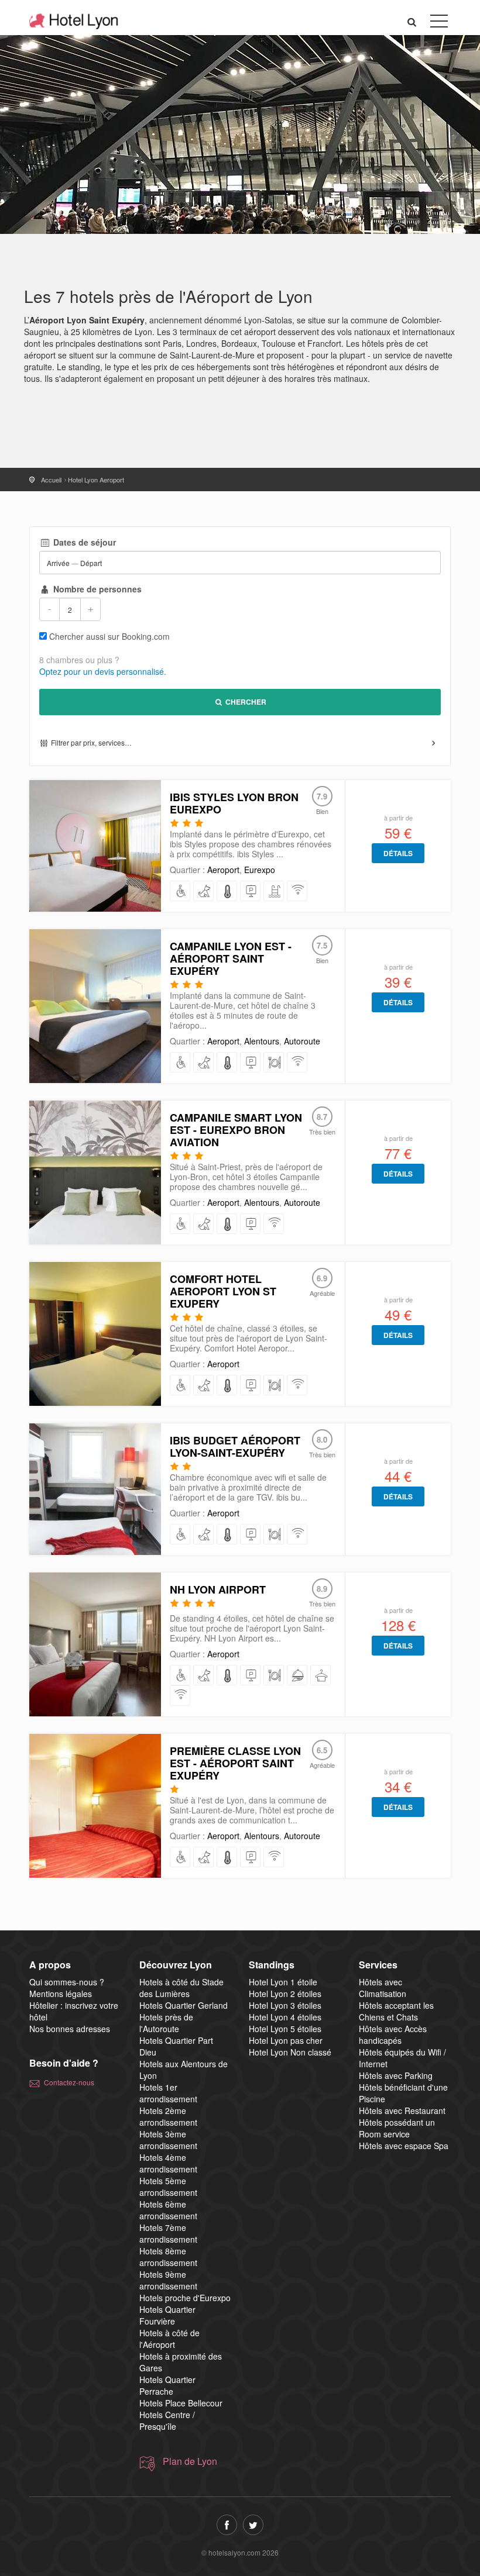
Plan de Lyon (190, 2461)
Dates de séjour (83, 542)
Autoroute (302, 1041)
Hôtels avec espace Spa (404, 2146)
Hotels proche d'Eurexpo (185, 2298)
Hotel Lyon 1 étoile (283, 1982)
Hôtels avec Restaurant (402, 2111)
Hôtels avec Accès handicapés (393, 2034)
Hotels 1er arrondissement (168, 2093)
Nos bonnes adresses (70, 2029)
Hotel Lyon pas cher (286, 2040)
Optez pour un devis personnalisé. (103, 671)
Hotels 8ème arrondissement (168, 2257)
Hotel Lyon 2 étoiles (285, 1994)
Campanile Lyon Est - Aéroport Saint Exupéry (231, 958)
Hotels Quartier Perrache (167, 2385)
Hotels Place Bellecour (181, 2403)
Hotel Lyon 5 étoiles (285, 2029)
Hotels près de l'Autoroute (166, 2023)
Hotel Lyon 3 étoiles (285, 2005)
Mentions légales (61, 1994)
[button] (412, 21)
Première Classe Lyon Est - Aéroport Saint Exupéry (235, 1763)
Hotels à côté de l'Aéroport (169, 2339)
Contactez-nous (69, 2082)
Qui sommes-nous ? (67, 1982)
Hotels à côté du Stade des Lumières (181, 1988)
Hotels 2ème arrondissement (168, 2116)
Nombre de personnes (96, 589)
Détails (398, 853)
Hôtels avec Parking (396, 2075)
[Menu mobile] (439, 23)
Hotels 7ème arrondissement (168, 2233)
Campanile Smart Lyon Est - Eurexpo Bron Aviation (236, 1130)
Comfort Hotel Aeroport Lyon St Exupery (223, 1291)
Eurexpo (260, 870)
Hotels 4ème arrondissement (168, 2163)
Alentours (262, 1041)
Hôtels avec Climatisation (383, 1988)
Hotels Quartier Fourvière (167, 2315)
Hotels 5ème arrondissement (168, 2187)
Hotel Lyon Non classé (290, 2052)
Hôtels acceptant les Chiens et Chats (396, 2011)
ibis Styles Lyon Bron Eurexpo (234, 803)
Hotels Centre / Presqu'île (167, 2420)
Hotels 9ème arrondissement (168, 2280)
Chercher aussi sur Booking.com (109, 636)
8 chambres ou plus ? (79, 660)
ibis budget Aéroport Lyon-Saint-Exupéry (235, 1446)
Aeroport (223, 870)
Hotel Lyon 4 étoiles (285, 2017)
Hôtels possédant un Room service (397, 2128)
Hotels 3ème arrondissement (168, 2140)
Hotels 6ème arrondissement (168, 2210)
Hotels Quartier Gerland (184, 2005)
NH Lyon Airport (218, 1589)
